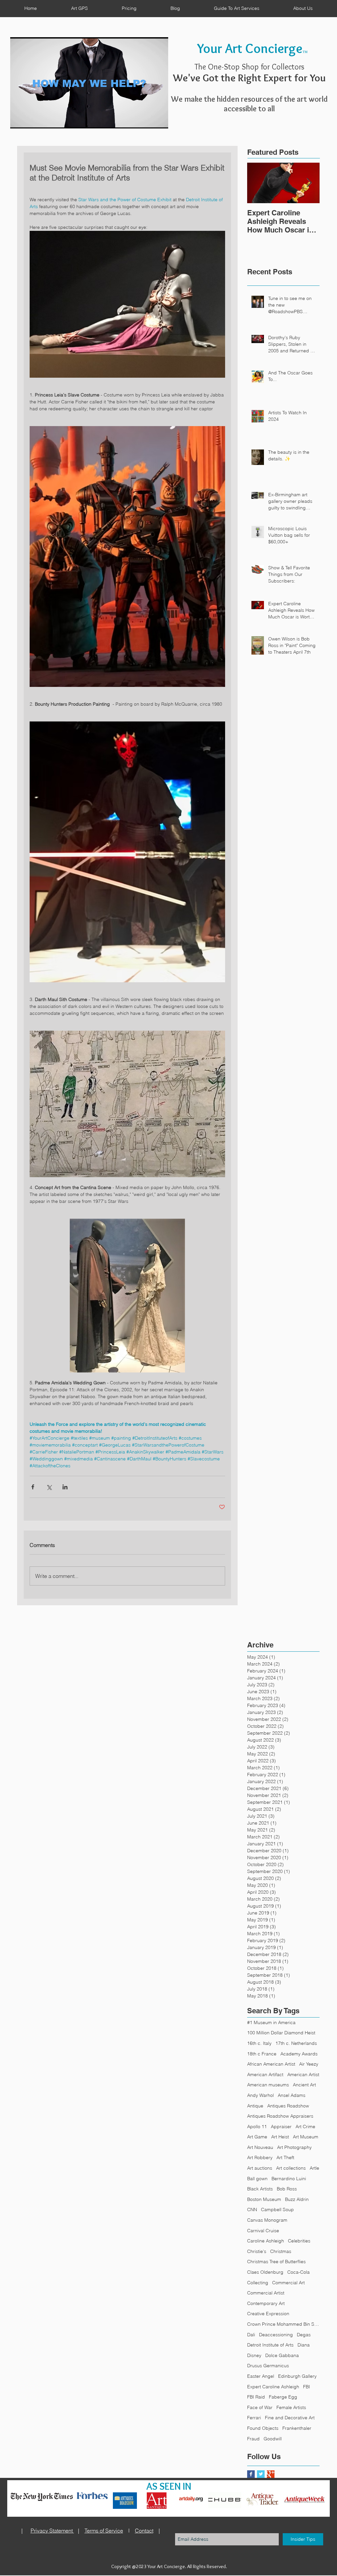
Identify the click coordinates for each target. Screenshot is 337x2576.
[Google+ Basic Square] (271, 2474)
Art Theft (285, 2157)
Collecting (258, 2283)
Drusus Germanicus (268, 2366)
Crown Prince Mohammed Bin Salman (283, 2324)
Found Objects (263, 2428)
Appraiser (281, 2127)
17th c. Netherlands (296, 2043)
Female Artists (291, 2407)
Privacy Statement (52, 2531)
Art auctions (260, 2168)
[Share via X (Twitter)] (49, 1487)
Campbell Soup (277, 2210)
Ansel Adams (292, 2095)
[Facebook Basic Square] (251, 2474)
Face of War (260, 2407)
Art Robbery (260, 2157)
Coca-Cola (298, 2272)
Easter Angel (261, 2376)
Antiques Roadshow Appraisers (280, 2116)
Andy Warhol (260, 2095)
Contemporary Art (266, 2303)
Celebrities (299, 2241)
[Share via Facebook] (33, 1487)
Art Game (257, 2137)
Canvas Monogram (267, 2220)
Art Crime (305, 2127)
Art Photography (294, 2147)
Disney (254, 2355)
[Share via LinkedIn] (65, 1487)
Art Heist (280, 2137)
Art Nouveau (260, 2147)
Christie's (257, 2251)
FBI (307, 2387)
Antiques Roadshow (288, 2106)
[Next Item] (309, 183)
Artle (314, 2168)
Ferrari (254, 2418)
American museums (268, 2085)
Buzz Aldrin (297, 2199)
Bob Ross (287, 2189)
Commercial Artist (266, 2293)
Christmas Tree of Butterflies (276, 2262)
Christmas (281, 2251)
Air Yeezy (309, 2064)
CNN (252, 2210)
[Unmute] (30, 120)
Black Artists (260, 2189)
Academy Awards (299, 2054)
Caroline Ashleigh (266, 2241)
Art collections (291, 2168)
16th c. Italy (259, 2043)
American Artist (303, 2074)
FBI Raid (256, 2397)
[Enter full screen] (159, 120)
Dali (251, 2335)
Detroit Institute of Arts (270, 2345)
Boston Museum (264, 2199)
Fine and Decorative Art (290, 2418)
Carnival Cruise (263, 2231)
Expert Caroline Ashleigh (273, 2387)
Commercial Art (288, 2283)
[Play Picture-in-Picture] (148, 120)
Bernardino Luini (289, 2179)
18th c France (262, 2054)
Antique (255, 2106)
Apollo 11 (257, 2127)
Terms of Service (104, 2531)
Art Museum (306, 2137)
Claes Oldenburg (265, 2272)
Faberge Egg (283, 2397)
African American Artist (271, 2064)
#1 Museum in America (271, 2022)
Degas (304, 2335)
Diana (304, 2345)
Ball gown (257, 2179)
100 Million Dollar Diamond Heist (281, 2033)
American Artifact (265, 2074)
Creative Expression (268, 2314)
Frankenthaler (297, 2428)
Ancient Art (304, 2085)
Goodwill (273, 2439)
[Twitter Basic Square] (261, 2474)
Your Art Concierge (250, 48)
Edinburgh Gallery (297, 2376)
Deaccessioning (276, 2335)
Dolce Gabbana (282, 2355)
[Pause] (19, 120)
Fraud (253, 2439)
